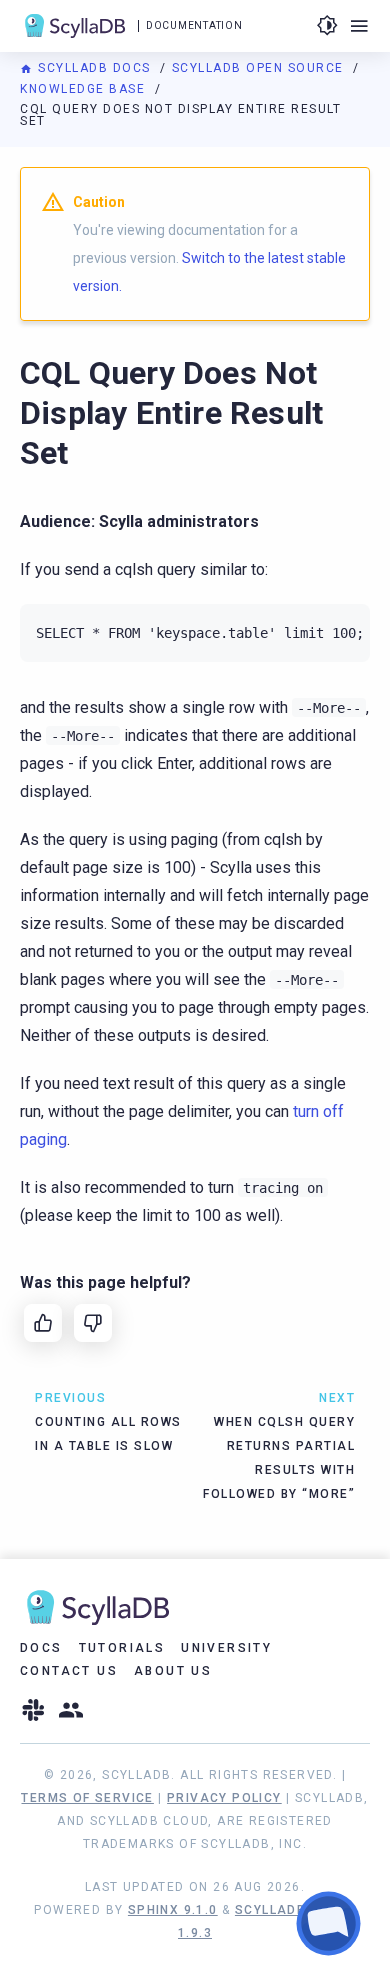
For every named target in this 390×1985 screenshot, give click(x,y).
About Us (173, 1671)
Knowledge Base (85, 89)
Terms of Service (87, 1798)
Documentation (194, 25)
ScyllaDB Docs (94, 68)
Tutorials (122, 1648)
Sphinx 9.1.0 (173, 1910)
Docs (41, 1648)
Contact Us (69, 1671)
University (226, 1648)
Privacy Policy (224, 1798)
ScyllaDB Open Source (260, 68)
